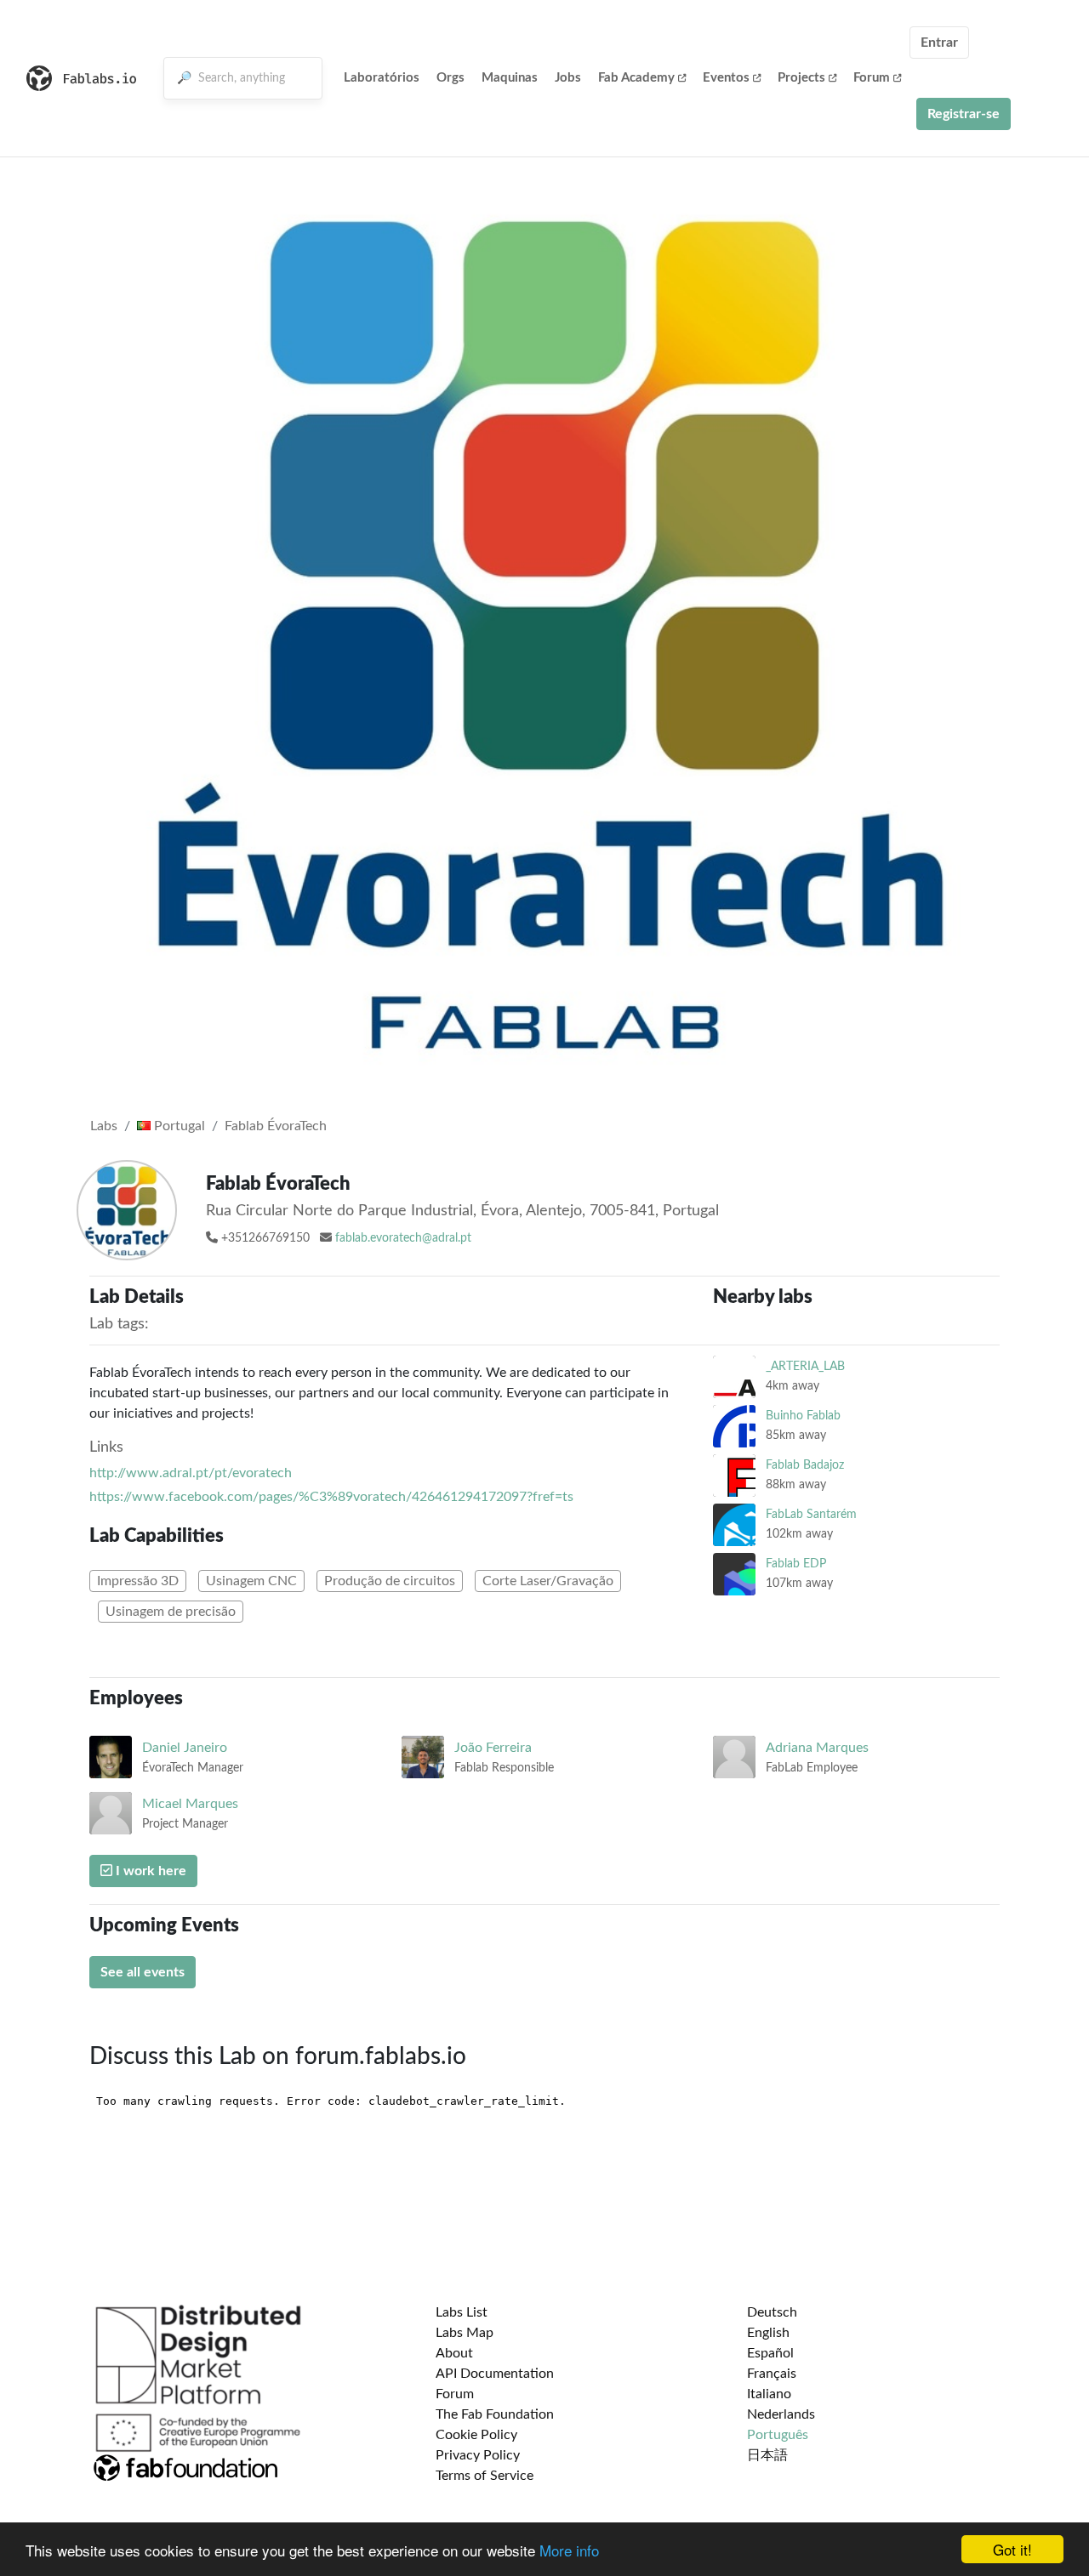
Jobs (568, 78)
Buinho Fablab (803, 1416)
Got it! (1012, 2549)
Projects (801, 78)
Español (770, 2353)
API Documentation (495, 2374)
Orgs (450, 78)
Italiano (769, 2394)
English (768, 2333)
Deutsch (772, 2312)
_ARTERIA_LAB (805, 1366)
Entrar (939, 43)
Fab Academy (636, 78)
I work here (149, 1871)
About (454, 2353)
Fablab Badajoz (805, 1465)
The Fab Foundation (495, 2414)
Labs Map (465, 2333)
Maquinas (510, 78)
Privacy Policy (478, 2455)
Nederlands (781, 2414)
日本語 (767, 2455)
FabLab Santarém (811, 1514)
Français (772, 2374)
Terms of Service (485, 2476)
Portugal (178, 1126)
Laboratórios (382, 78)
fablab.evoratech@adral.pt (403, 1238)
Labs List (462, 2312)
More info (569, 2550)
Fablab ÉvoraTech (276, 1126)
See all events (143, 1972)
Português (778, 2435)
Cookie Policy (476, 2435)
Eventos (726, 78)
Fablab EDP (796, 1564)
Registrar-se (964, 114)
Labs (104, 1126)
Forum (872, 78)
